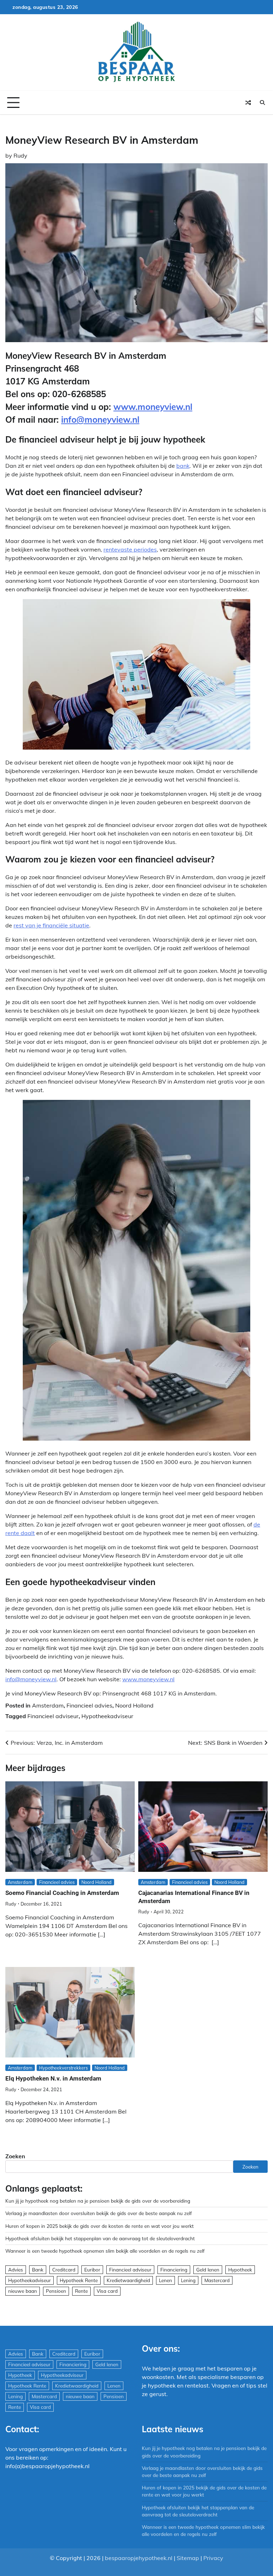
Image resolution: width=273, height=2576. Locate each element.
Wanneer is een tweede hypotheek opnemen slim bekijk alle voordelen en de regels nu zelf (105, 2251)
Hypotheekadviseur (107, 1716)
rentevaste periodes (130, 549)
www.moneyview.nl (153, 407)
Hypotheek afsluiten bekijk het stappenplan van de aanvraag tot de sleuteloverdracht (100, 2238)
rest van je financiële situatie (51, 925)
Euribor (92, 2270)
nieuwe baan (23, 2291)
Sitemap (188, 2558)
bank (183, 466)
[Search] (262, 103)
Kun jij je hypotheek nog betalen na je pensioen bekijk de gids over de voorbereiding (98, 2201)
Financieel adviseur (53, 1716)
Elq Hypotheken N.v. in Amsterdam (53, 2078)
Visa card (107, 2291)
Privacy (213, 2558)
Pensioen (56, 2291)
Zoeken (15, 2156)
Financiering (174, 2270)
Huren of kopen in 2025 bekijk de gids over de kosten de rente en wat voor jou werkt (100, 2226)
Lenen (165, 2280)
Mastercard (217, 2280)
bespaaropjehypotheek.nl (139, 2558)
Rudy (20, 155)
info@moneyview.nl (100, 420)
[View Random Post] (248, 103)
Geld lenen (208, 2270)
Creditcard (64, 2270)
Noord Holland (134, 1705)
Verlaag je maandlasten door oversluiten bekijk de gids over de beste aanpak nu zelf (99, 2213)
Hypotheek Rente (79, 2280)
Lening (188, 2280)
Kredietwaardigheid (128, 2280)
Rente (81, 2291)
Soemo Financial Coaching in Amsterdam (62, 1893)
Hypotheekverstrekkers (63, 2068)
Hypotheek (240, 2270)
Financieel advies (89, 1705)
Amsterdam (48, 1705)
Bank (38, 2270)
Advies (16, 2270)
